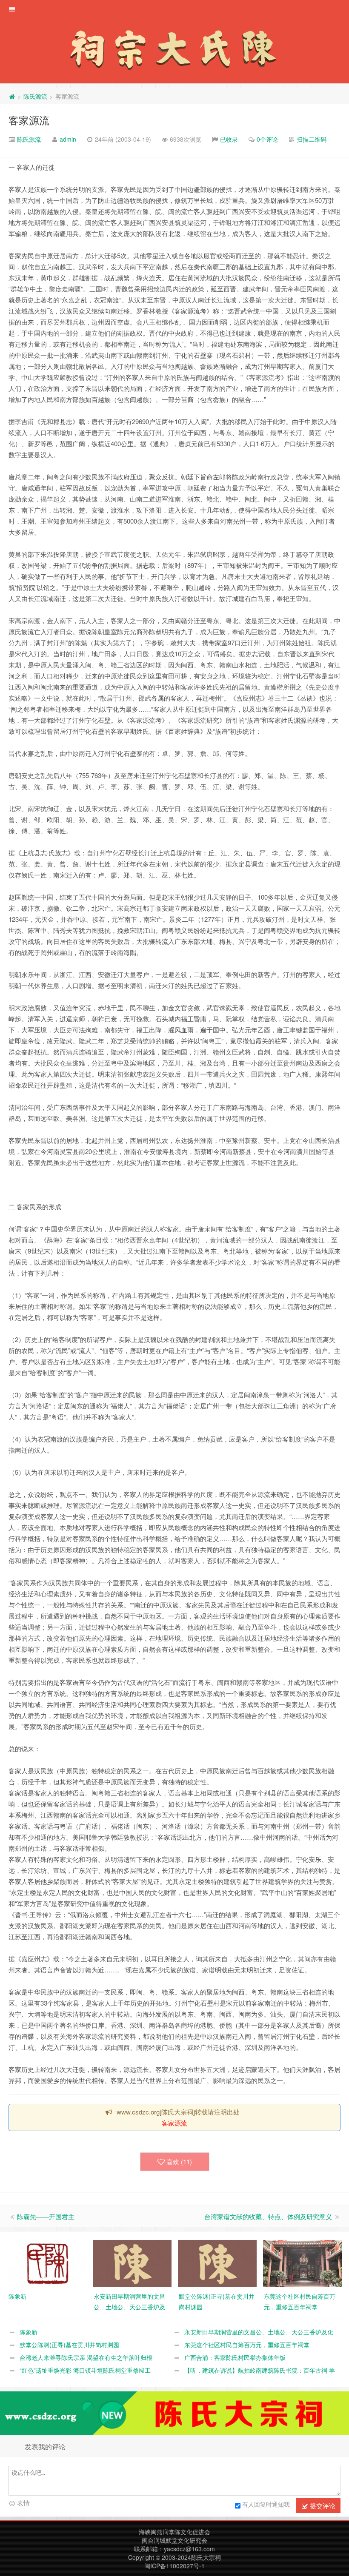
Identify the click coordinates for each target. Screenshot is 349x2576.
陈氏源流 (35, 96)
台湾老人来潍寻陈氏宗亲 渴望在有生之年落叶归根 (86, 2357)
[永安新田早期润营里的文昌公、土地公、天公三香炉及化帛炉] (132, 2263)
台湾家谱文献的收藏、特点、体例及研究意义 (268, 2216)
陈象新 (29, 2332)
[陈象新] (47, 2263)
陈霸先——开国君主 (46, 2216)
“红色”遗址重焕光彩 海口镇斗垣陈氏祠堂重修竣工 (85, 2370)
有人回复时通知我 (266, 2504)
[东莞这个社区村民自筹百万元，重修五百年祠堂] (302, 2263)
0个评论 (267, 139)
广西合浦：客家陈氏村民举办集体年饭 (235, 2357)
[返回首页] (12, 96)
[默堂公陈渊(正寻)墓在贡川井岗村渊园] (217, 2263)
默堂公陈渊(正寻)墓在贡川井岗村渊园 (69, 2345)
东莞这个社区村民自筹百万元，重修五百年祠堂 (247, 2345)
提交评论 (322, 2506)
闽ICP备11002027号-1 (174, 2566)
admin (68, 139)
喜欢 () (179, 2161)
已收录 (229, 139)
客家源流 (29, 120)
